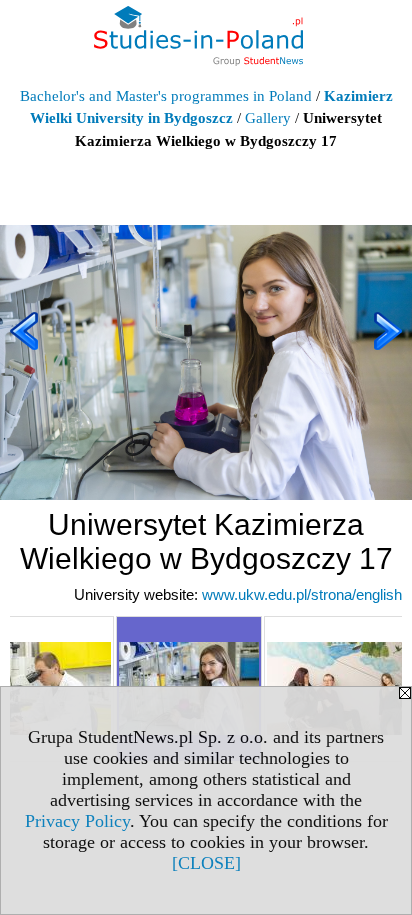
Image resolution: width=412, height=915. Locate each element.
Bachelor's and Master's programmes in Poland (166, 96)
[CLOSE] (206, 863)
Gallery (268, 118)
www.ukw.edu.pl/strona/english (302, 594)
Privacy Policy (77, 821)
